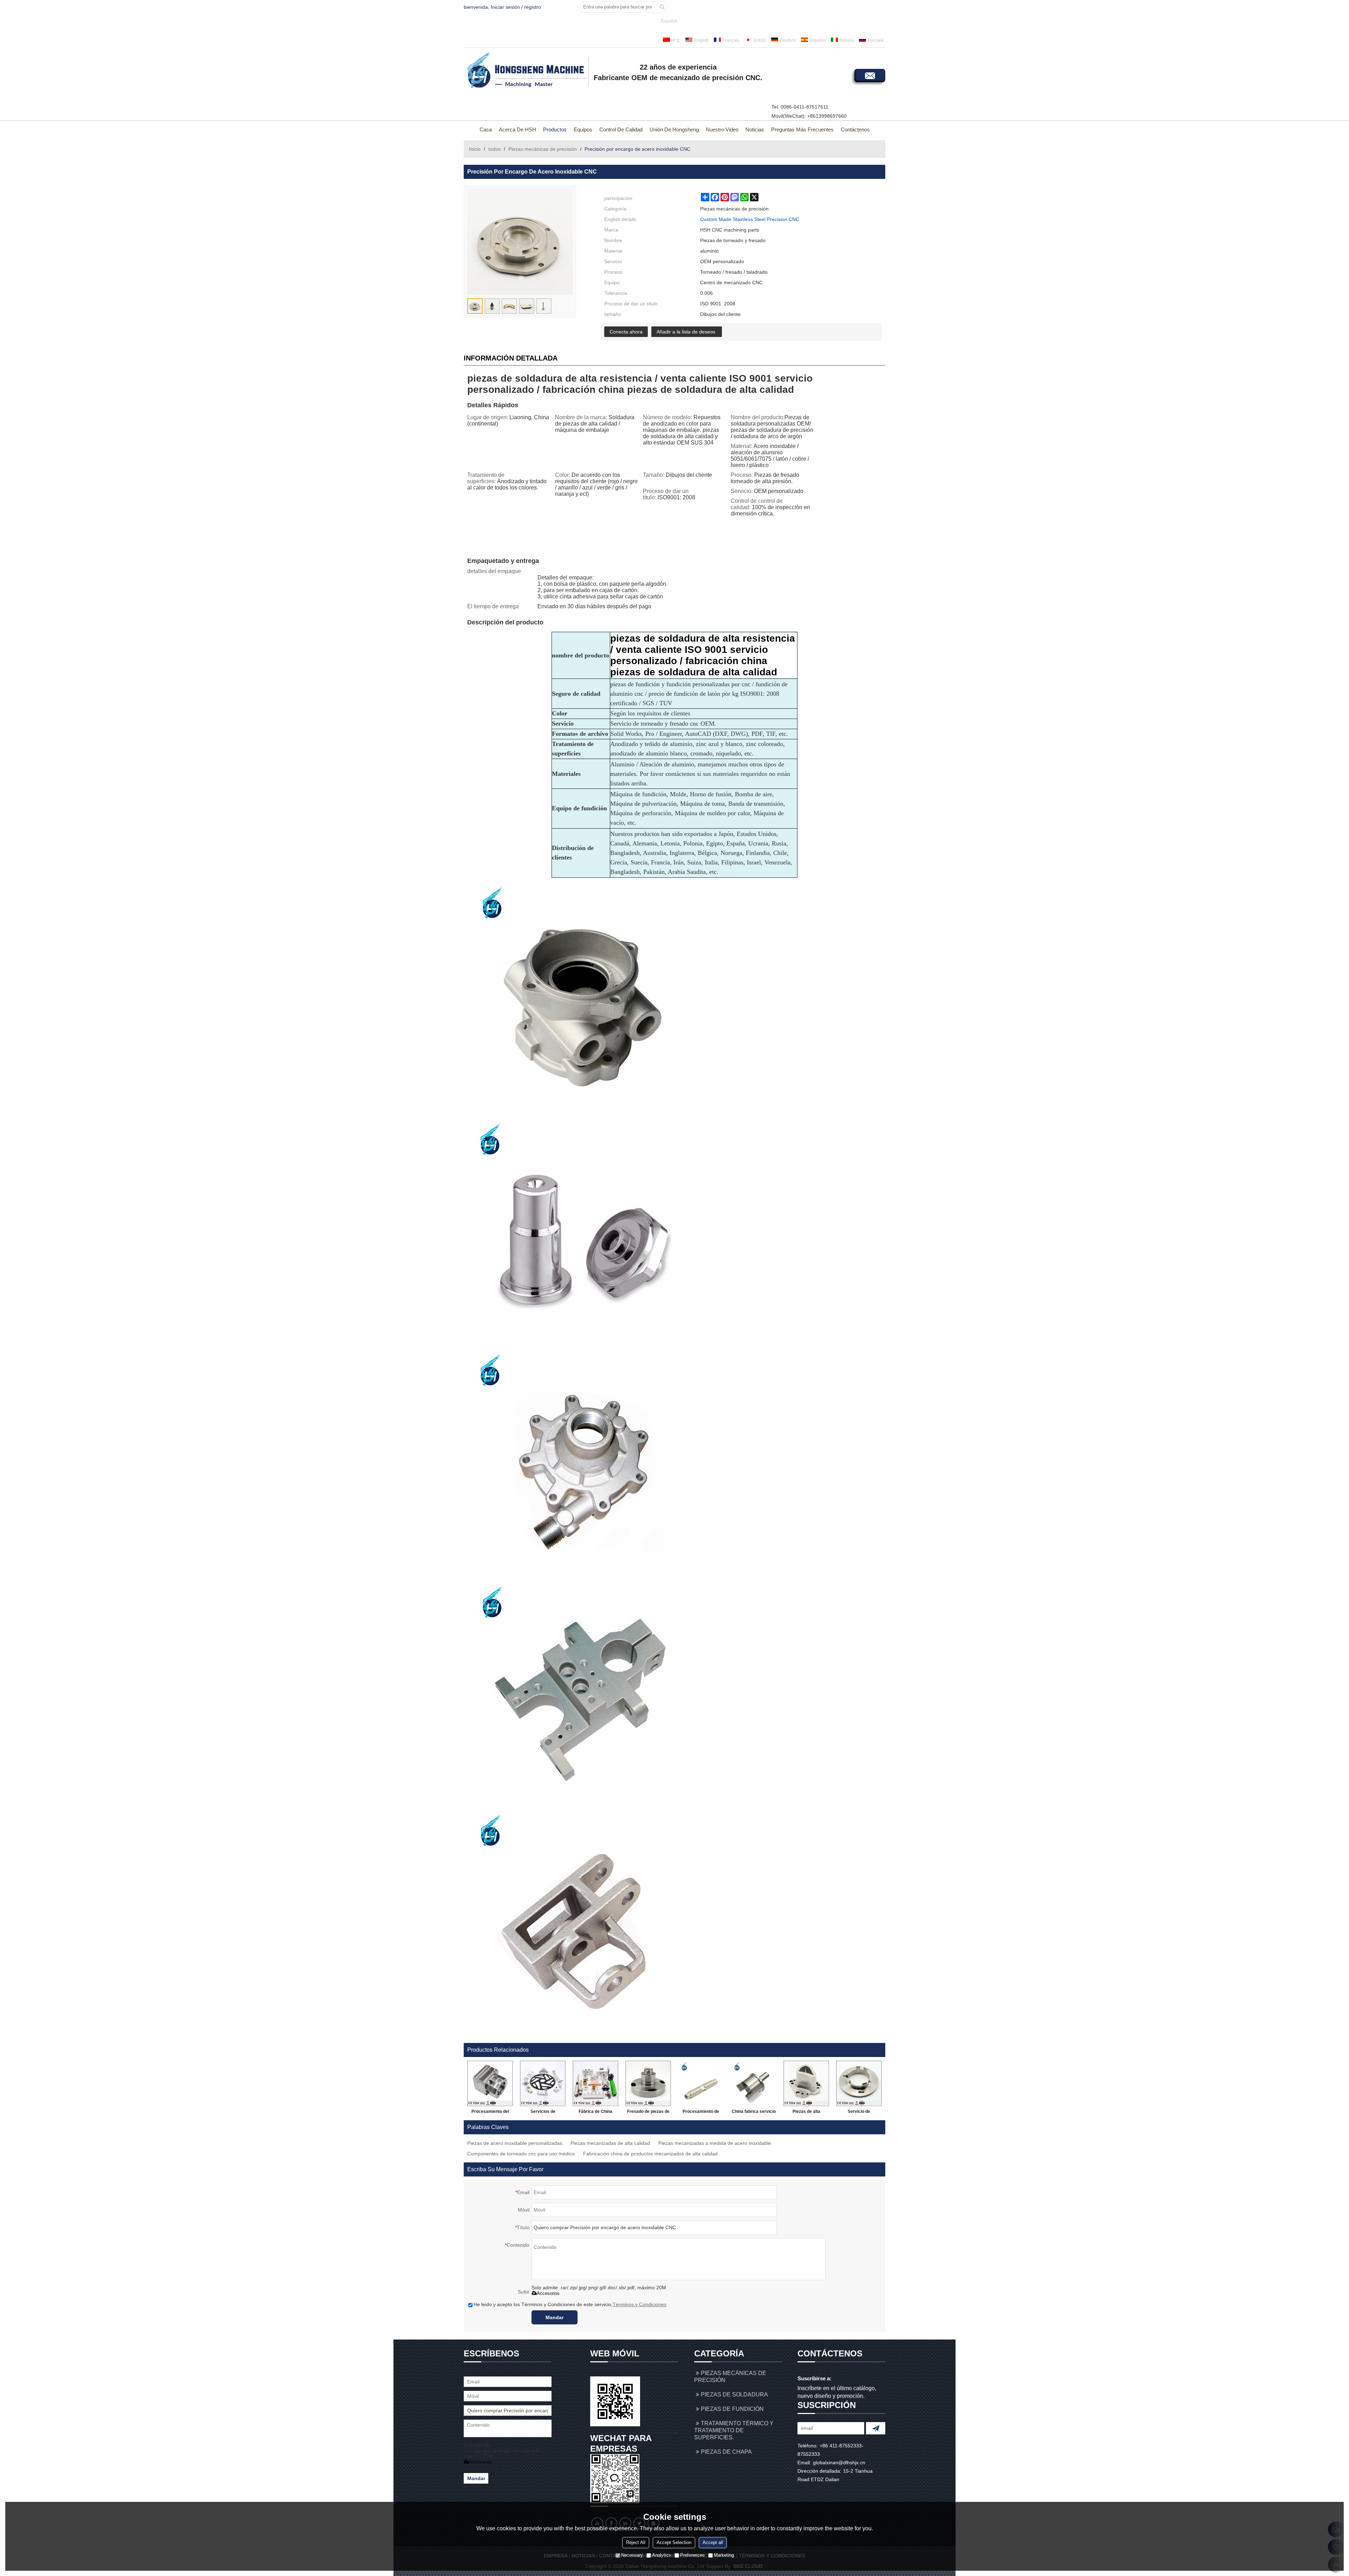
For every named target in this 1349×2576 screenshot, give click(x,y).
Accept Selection (674, 2542)
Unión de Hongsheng (674, 129)
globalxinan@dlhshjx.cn (839, 2463)
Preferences (692, 2555)
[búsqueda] (662, 7)
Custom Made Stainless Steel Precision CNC (750, 219)
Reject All (636, 2542)
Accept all (713, 2542)
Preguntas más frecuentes (802, 129)
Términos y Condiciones (640, 2304)
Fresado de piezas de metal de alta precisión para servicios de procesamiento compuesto (648, 2113)
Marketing (724, 2555)
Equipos (583, 129)
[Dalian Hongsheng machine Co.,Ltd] (525, 71)
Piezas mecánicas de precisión (543, 149)
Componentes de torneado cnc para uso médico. (522, 2154)
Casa (486, 129)
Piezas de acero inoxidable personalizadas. (515, 2143)
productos (555, 129)
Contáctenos (855, 129)
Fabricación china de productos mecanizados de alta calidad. (651, 2154)
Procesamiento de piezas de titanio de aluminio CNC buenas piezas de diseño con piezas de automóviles (701, 2113)
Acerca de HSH (517, 129)
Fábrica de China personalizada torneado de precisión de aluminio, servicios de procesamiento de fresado (595, 2113)
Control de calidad (621, 129)
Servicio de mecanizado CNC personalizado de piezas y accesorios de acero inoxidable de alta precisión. (859, 2113)
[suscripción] (876, 2428)
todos (494, 149)
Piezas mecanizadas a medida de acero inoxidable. (715, 2143)
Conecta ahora (626, 332)
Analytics (662, 2555)
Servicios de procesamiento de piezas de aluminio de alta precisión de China (543, 2113)
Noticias (755, 129)
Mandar (555, 2317)
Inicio (475, 149)
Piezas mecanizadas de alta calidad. (611, 2143)
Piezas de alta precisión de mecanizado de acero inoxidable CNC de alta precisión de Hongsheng (806, 2113)
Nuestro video (722, 129)
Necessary (632, 2555)
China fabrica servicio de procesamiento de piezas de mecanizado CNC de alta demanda (754, 2113)
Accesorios (548, 2293)
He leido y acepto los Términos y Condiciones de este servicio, (570, 2304)
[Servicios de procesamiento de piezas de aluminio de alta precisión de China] (543, 2083)
